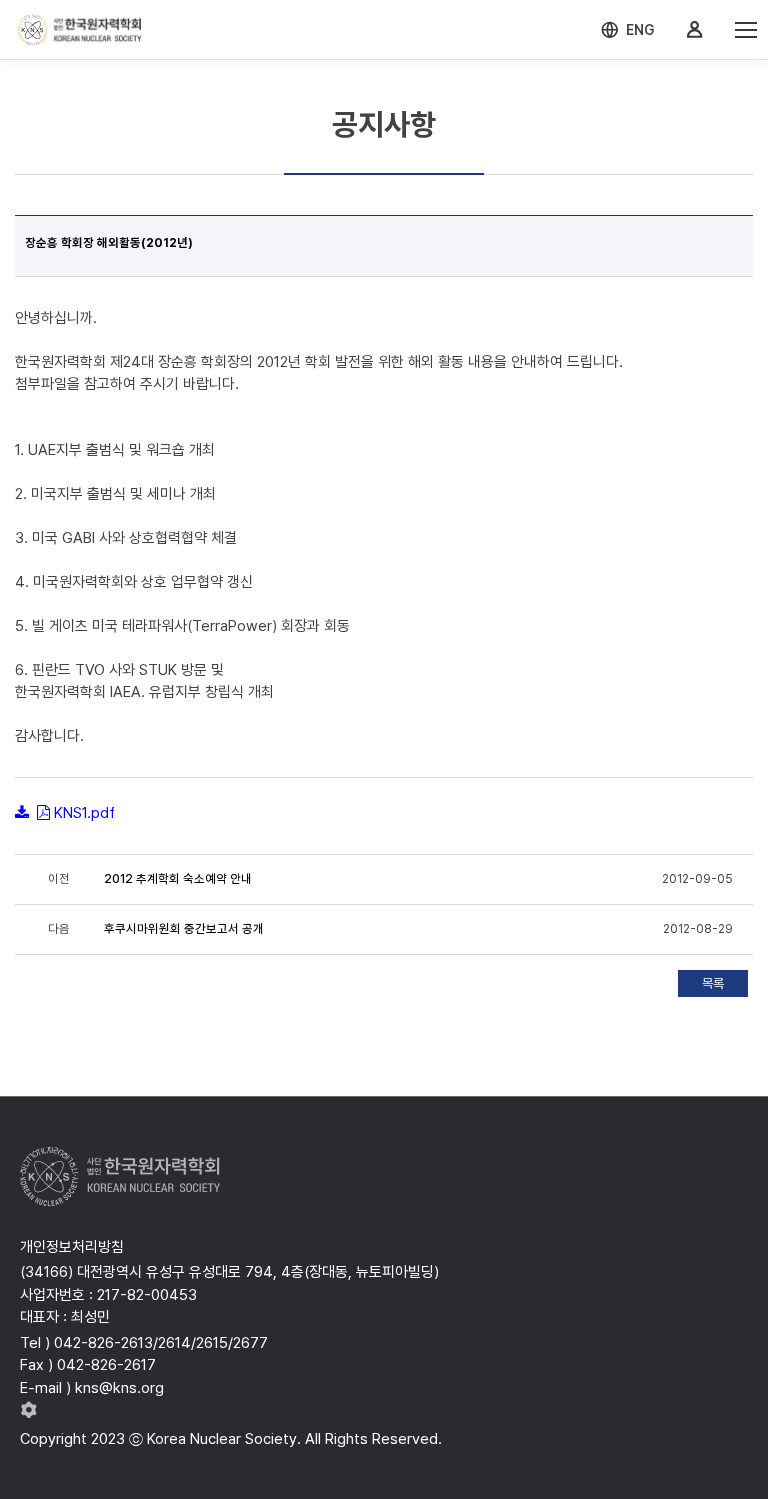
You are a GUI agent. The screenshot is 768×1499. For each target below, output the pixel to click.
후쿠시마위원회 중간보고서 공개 (184, 929)
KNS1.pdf (84, 813)
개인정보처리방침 (72, 1247)
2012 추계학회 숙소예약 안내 (178, 879)
